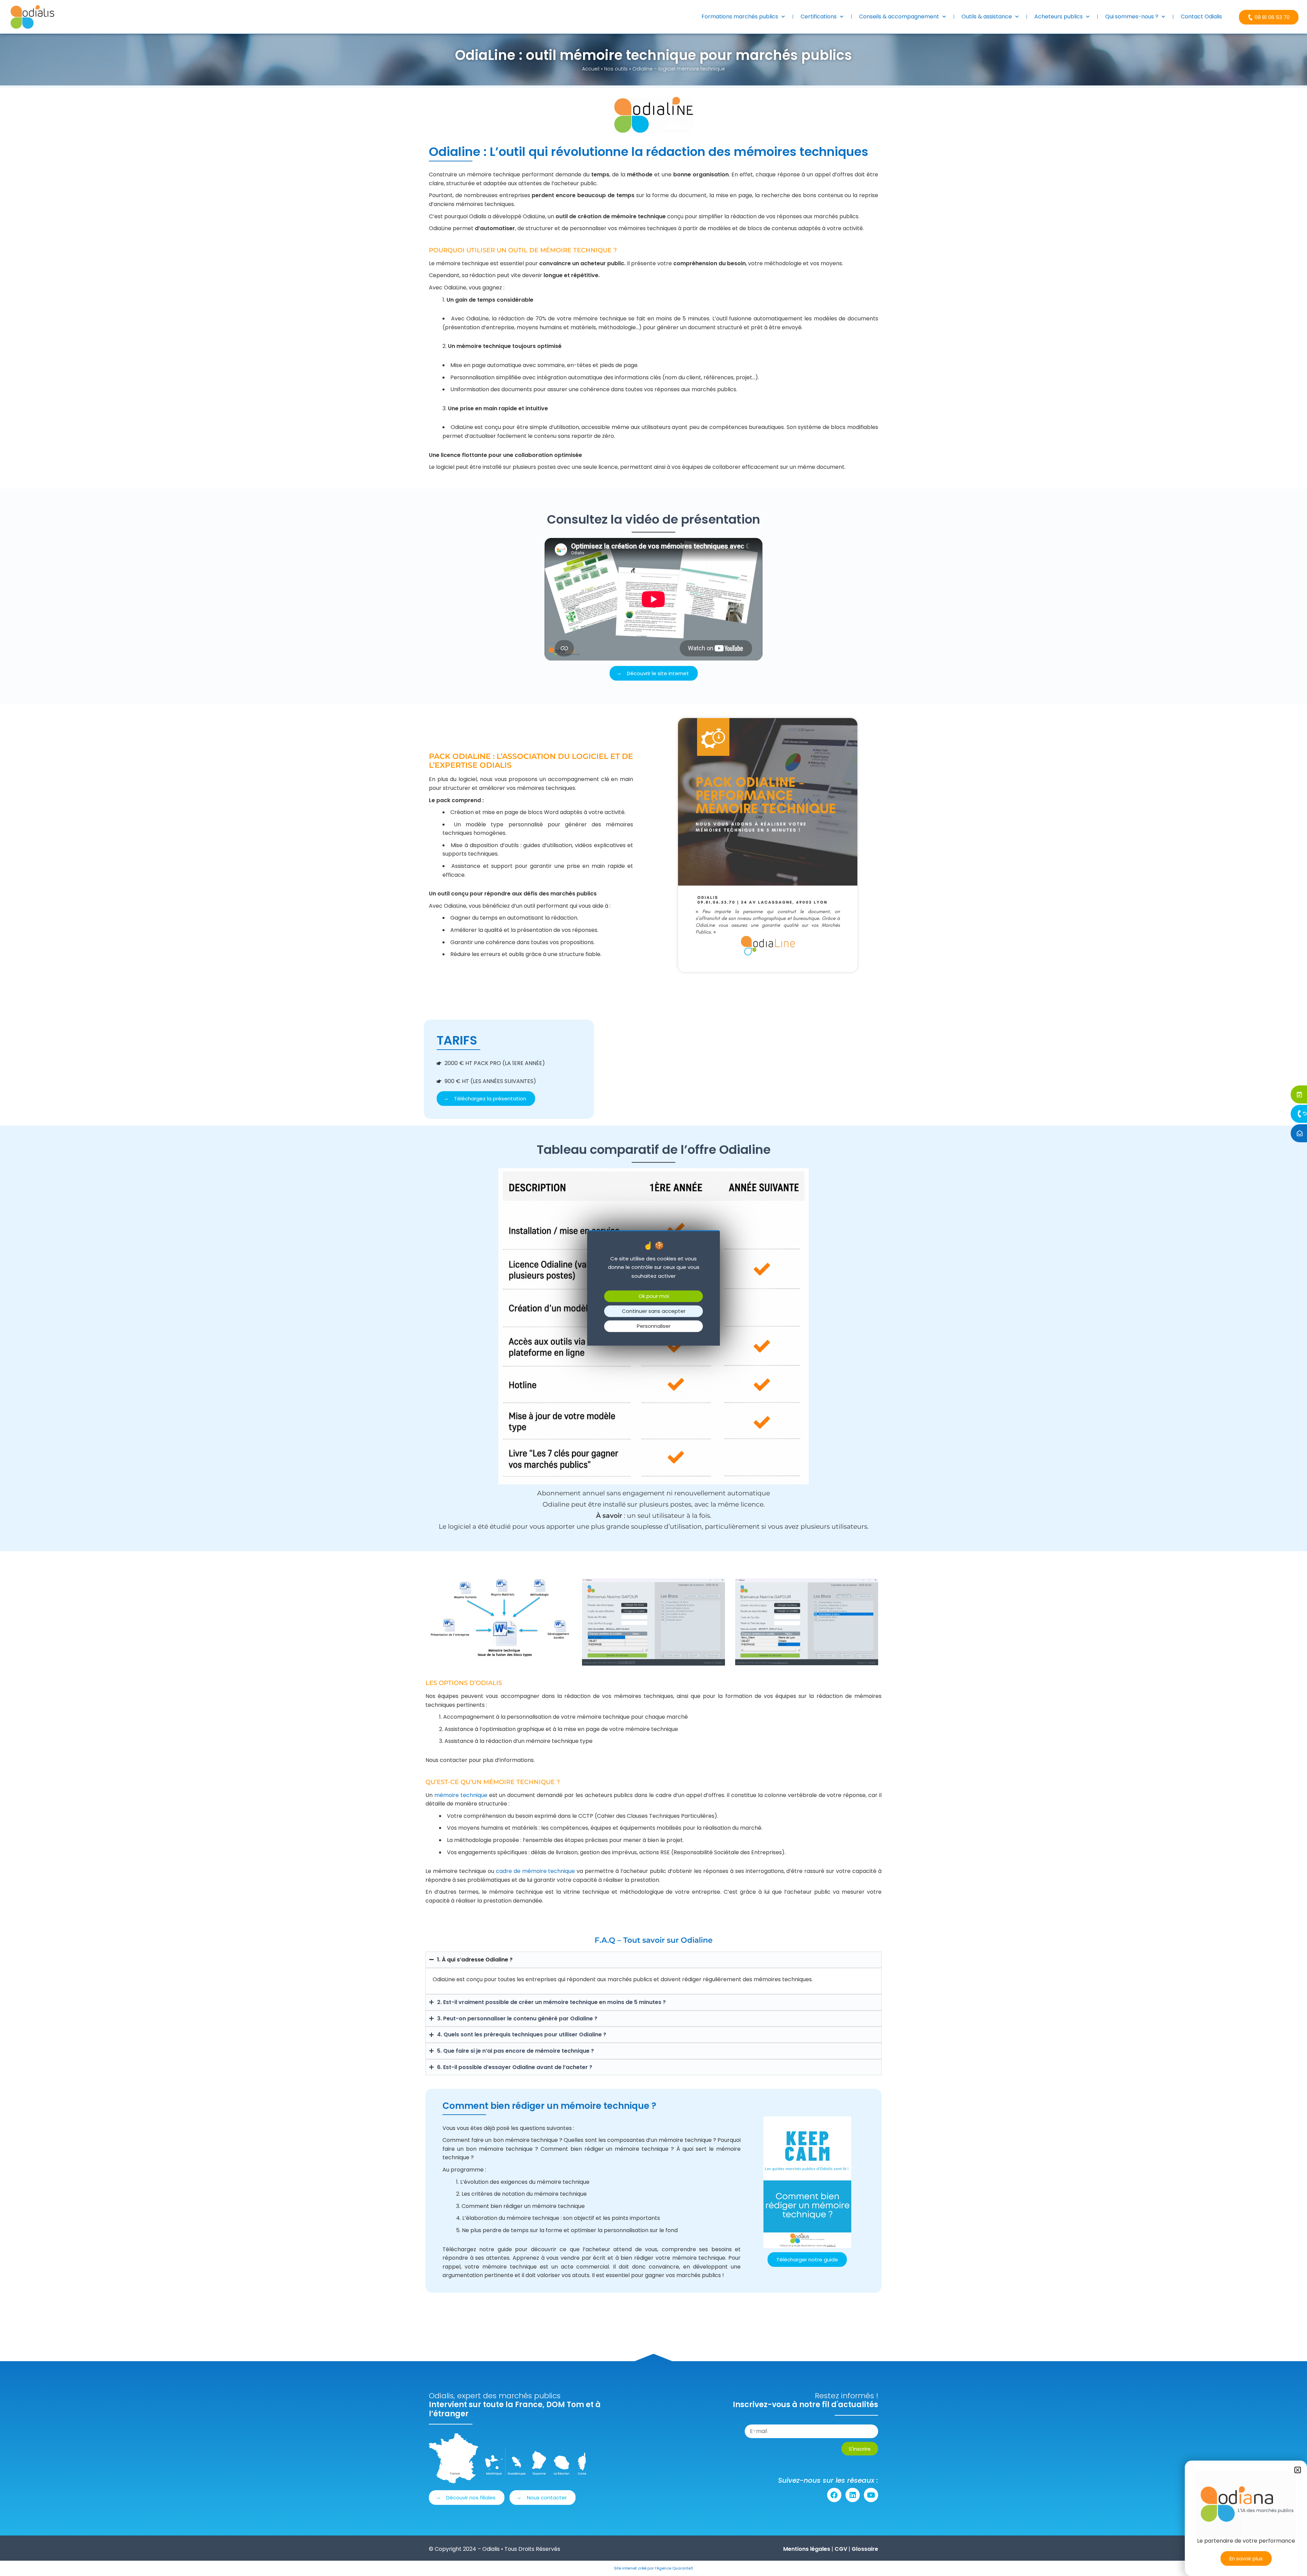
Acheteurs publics (1059, 17)
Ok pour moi (654, 1296)
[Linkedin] (853, 2495)
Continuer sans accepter (654, 1311)
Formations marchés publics (740, 17)
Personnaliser (654, 1326)
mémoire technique (461, 1795)
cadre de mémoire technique (536, 1871)
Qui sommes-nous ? (1132, 17)
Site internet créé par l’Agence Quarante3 (653, 2568)
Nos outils (616, 69)
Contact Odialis (1201, 17)
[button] (1298, 2470)
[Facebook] (834, 2495)
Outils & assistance (987, 17)
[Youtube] (871, 2495)
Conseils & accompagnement (899, 17)
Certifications (819, 17)
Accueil (591, 69)
